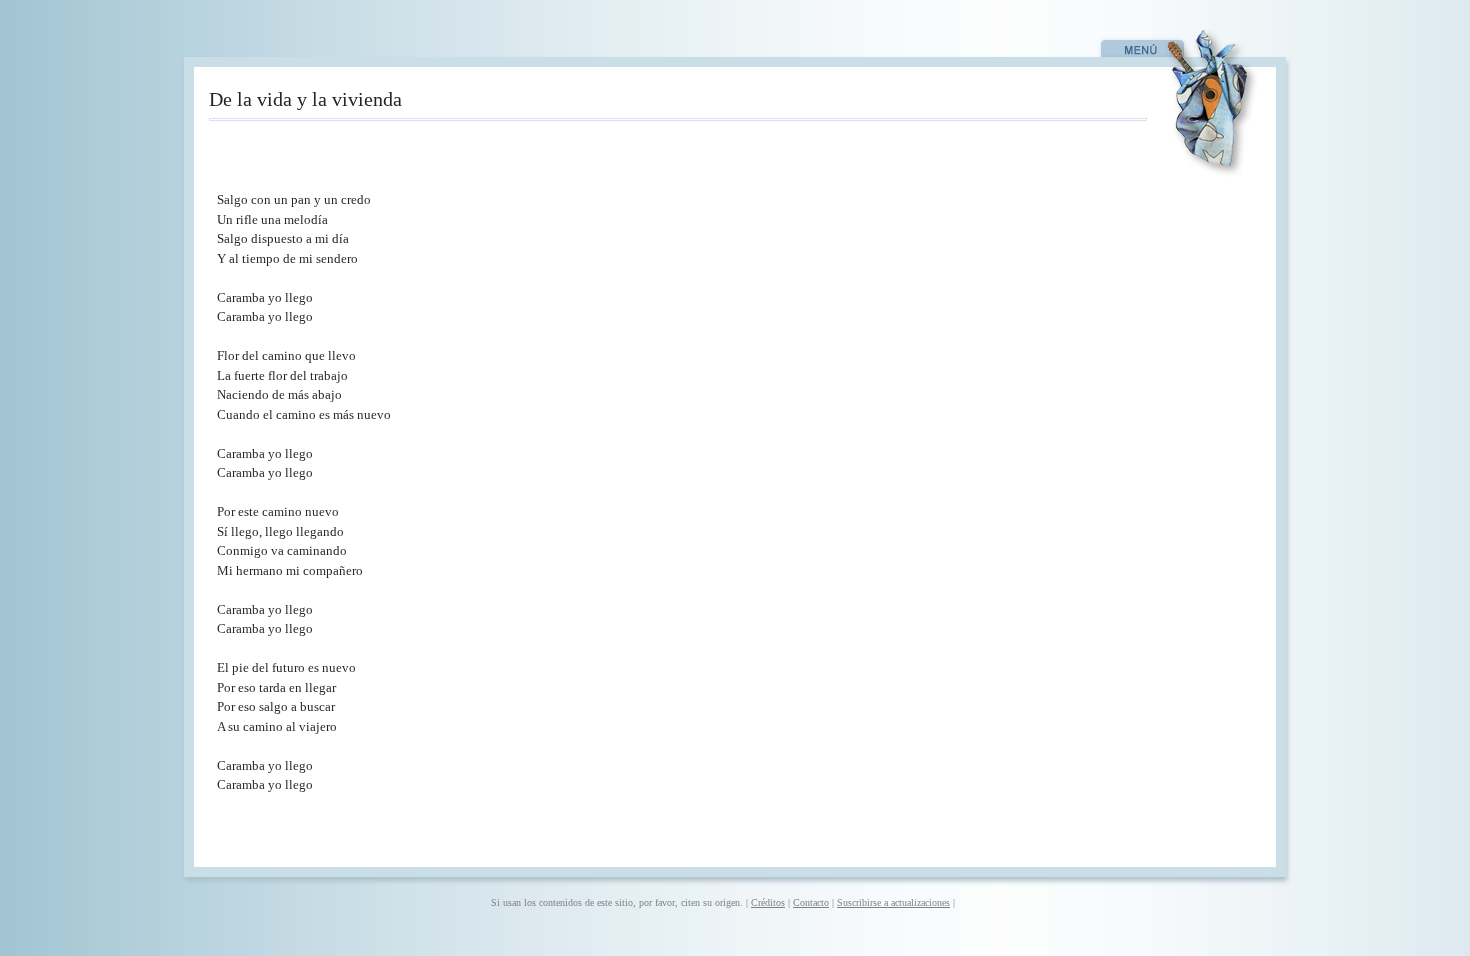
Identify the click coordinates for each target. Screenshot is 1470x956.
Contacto (811, 902)
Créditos (768, 902)
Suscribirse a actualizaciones (893, 902)
